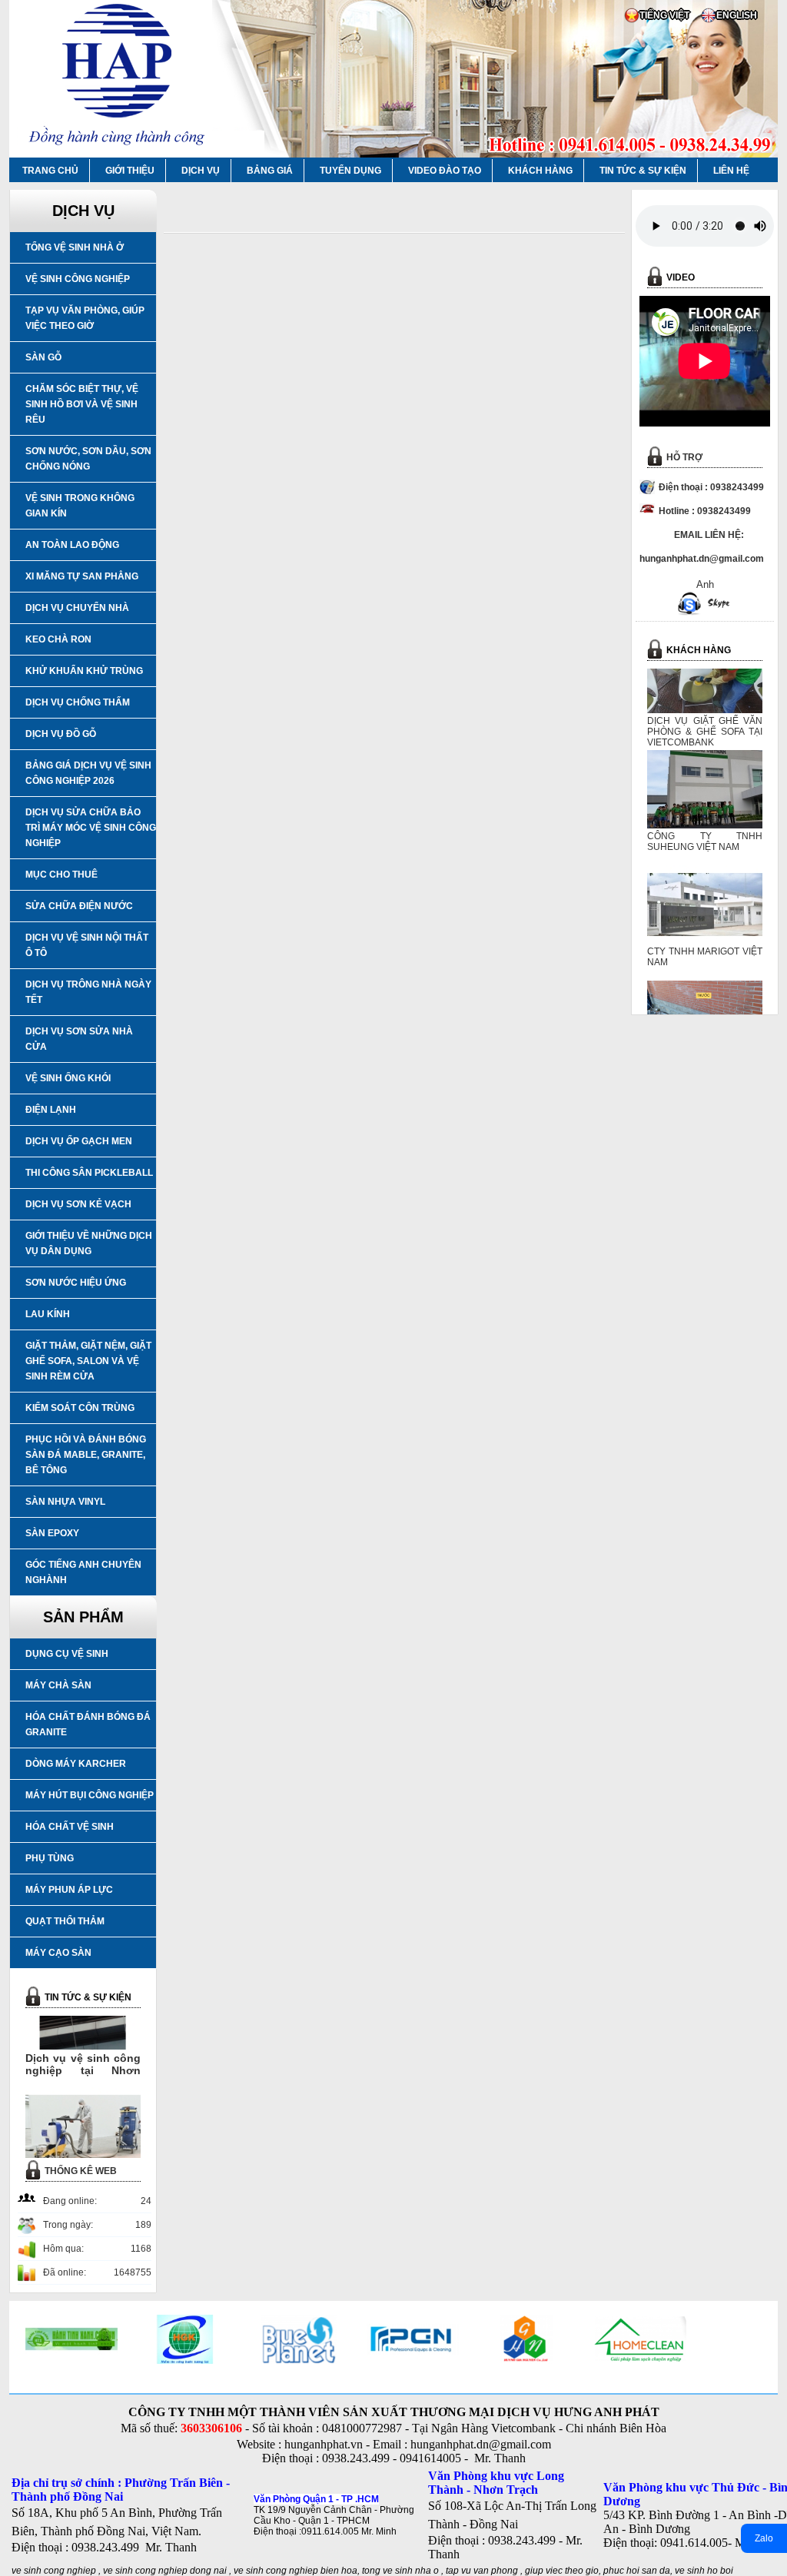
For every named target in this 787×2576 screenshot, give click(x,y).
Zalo (764, 2538)
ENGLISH (737, 15)
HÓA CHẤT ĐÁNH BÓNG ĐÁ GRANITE (88, 1725)
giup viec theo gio (562, 2571)
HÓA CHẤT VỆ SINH (70, 1827)
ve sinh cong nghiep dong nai (165, 2571)
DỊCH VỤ (201, 171)
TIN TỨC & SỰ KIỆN (643, 171)
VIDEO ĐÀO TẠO (445, 171)
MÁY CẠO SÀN (58, 1953)
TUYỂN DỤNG (350, 171)
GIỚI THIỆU (130, 171)
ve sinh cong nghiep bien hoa (296, 2571)
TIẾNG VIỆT (664, 15)
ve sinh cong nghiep (54, 2571)
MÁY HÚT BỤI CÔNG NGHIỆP (90, 1795)
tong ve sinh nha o (400, 2571)
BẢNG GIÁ (270, 171)
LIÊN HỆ (731, 171)
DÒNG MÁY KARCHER (76, 1764)
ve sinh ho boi (704, 2571)
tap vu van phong (483, 2571)
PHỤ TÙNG (50, 1858)
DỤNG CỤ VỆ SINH (67, 1654)
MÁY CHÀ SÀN (58, 1685)
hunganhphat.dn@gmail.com (481, 2444)
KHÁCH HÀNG (540, 171)
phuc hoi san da (637, 2571)
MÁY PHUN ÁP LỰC (69, 1890)
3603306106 (211, 2428)
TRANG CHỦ (50, 171)
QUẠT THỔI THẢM (65, 1921)
